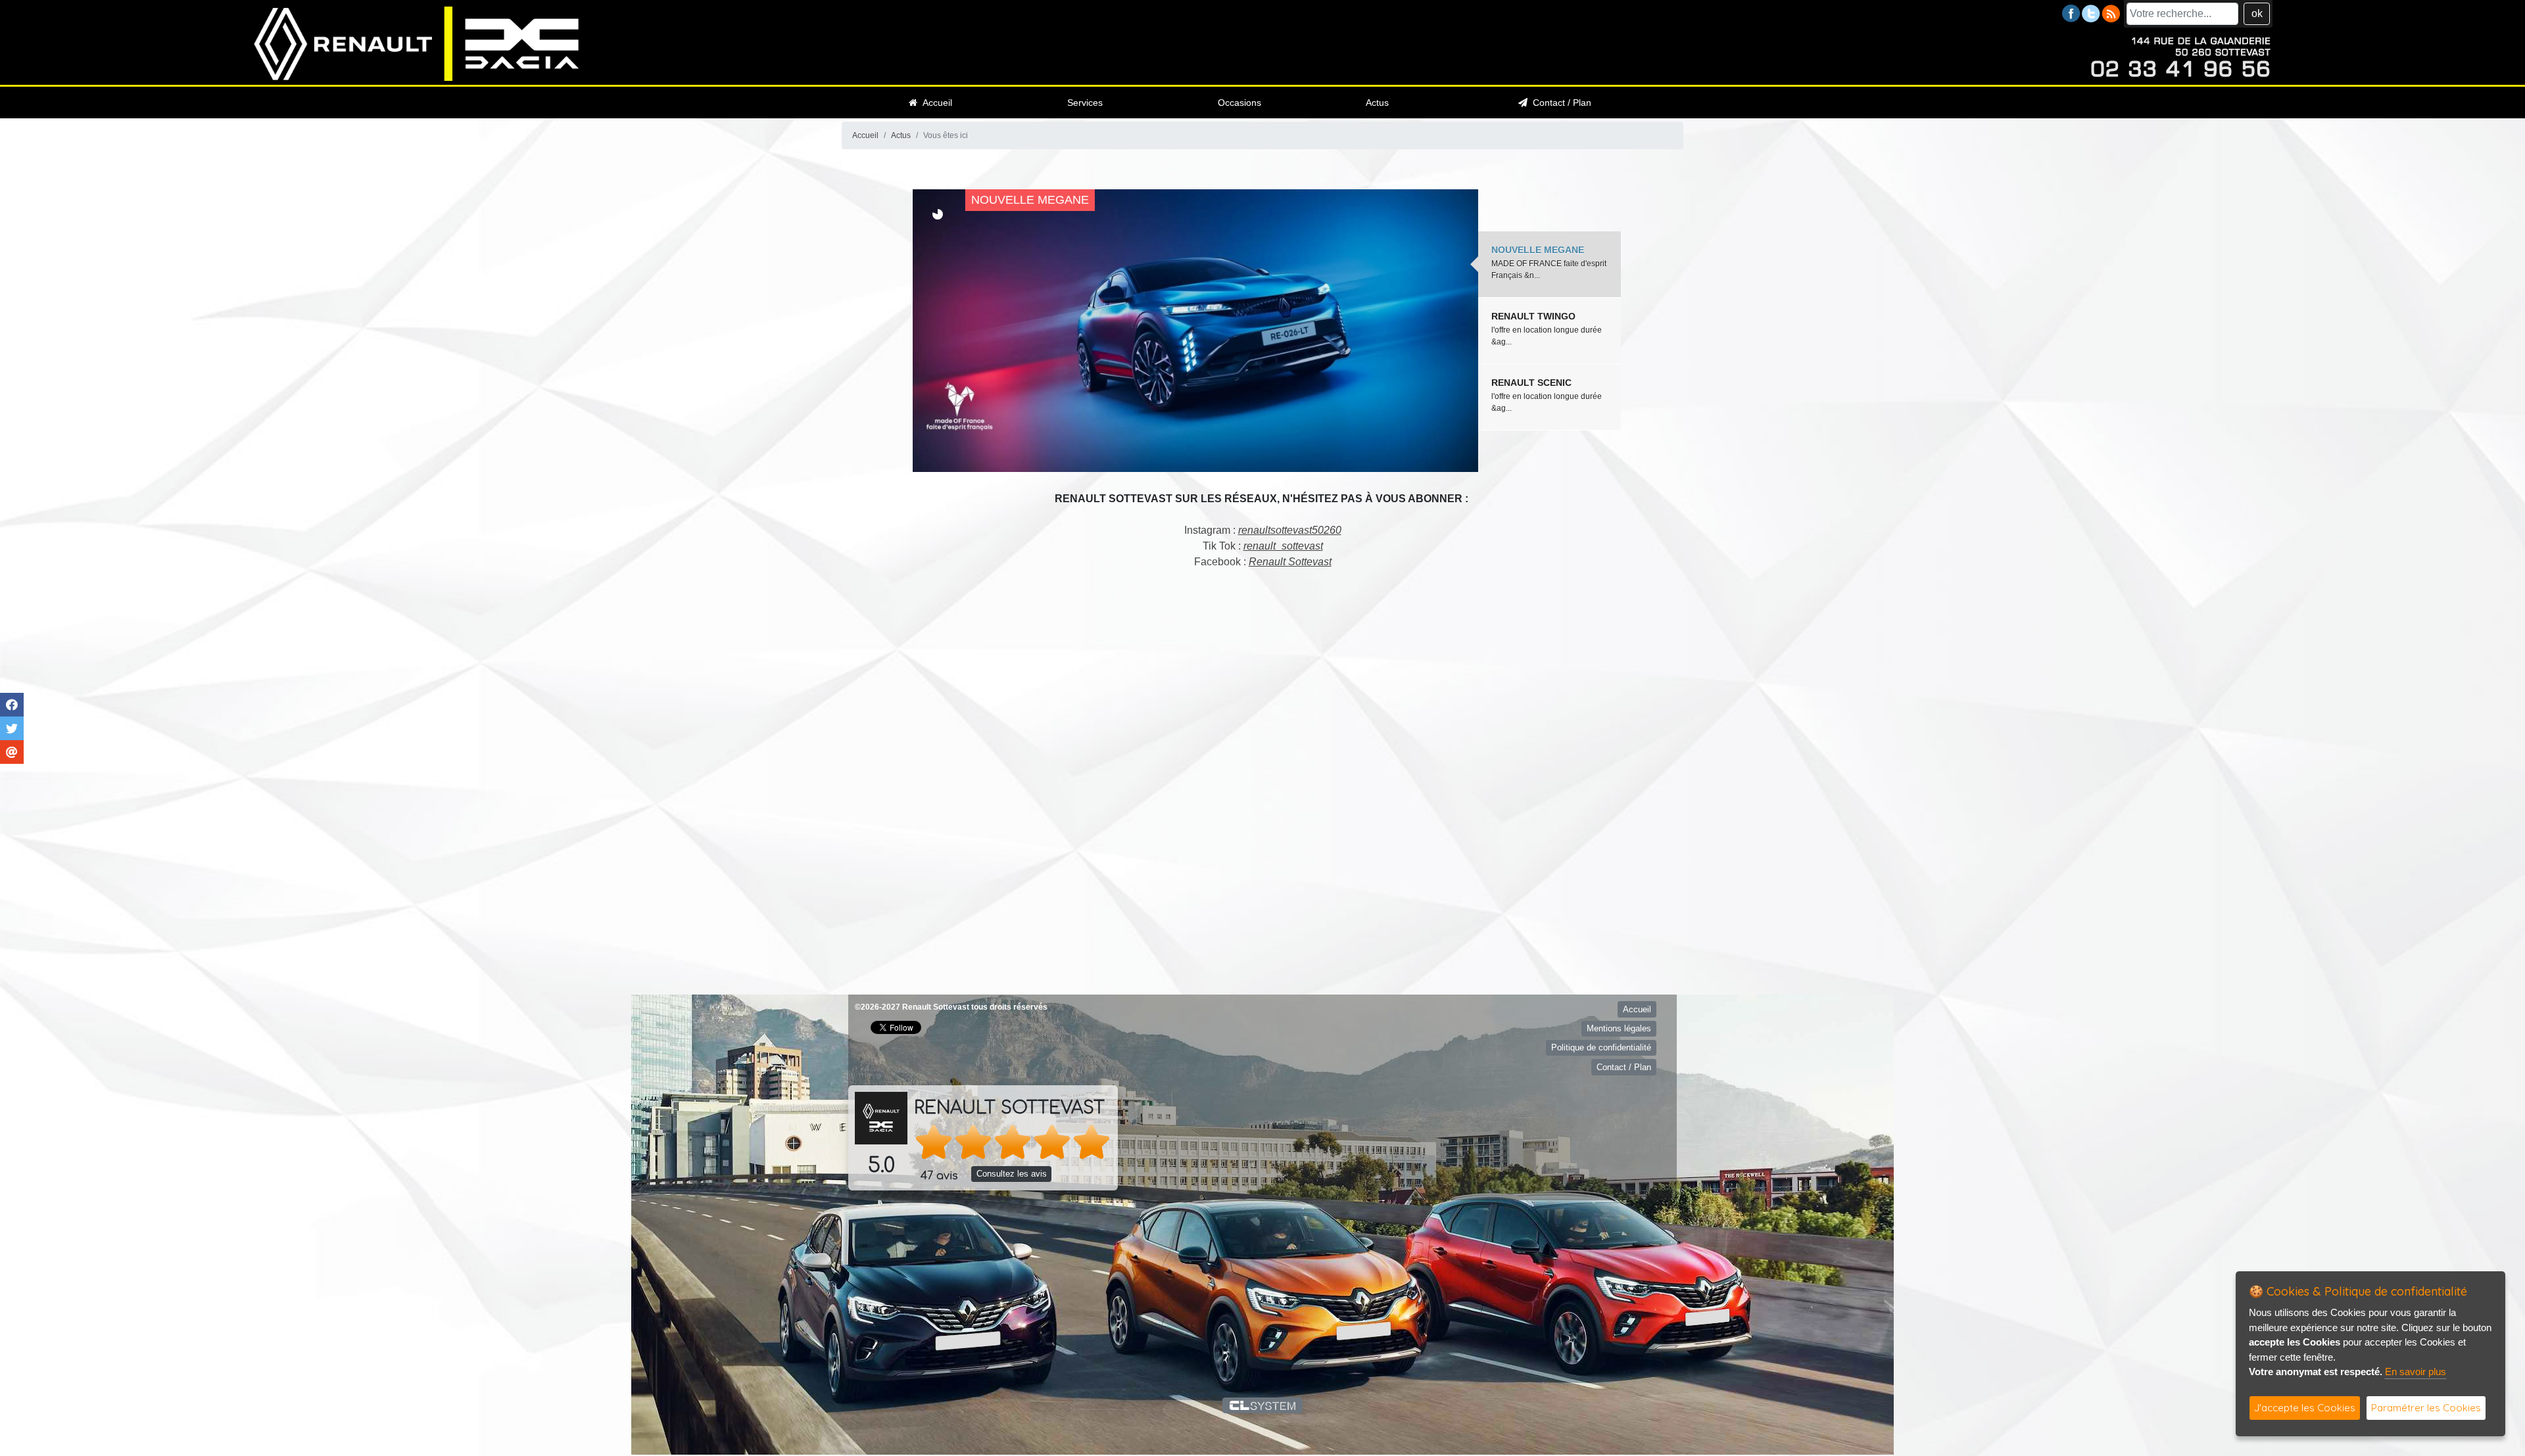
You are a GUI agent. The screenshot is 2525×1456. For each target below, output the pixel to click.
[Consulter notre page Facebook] (2071, 13)
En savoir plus (2416, 1372)
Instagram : (1263, 530)
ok (2257, 13)
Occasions (1239, 103)
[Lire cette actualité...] (1368, 331)
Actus (1377, 103)
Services (1085, 103)
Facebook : (1263, 562)
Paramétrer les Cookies (2426, 1408)
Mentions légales (1619, 1022)
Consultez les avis (1012, 1168)
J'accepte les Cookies (2305, 1408)
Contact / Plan (1559, 103)
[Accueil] (417, 43)
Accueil (935, 103)
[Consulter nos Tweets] (2091, 13)
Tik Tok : (1263, 546)
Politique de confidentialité (1601, 1042)
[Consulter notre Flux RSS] (2111, 13)
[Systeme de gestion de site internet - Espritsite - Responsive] (1263, 1399)
